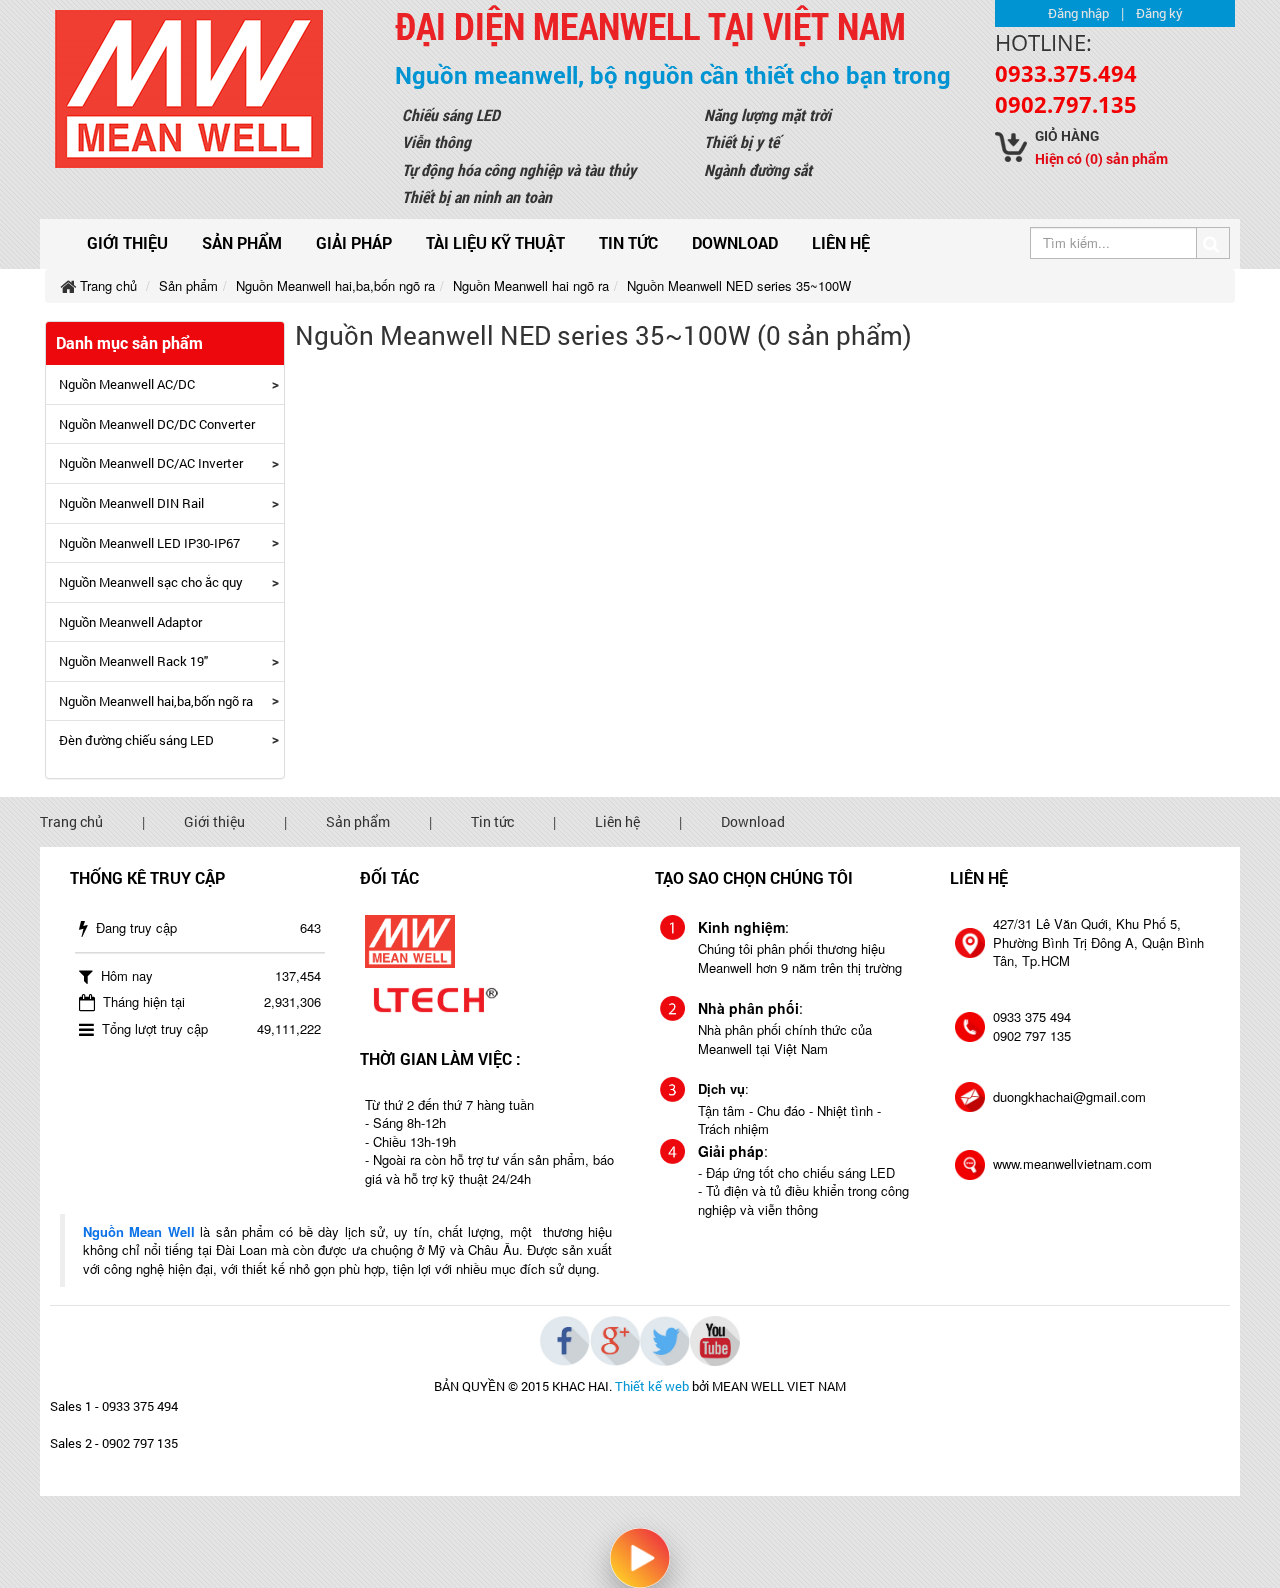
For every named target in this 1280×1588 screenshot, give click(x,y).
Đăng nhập (1078, 13)
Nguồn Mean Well (139, 1231)
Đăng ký (1159, 13)
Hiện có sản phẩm (1101, 158)
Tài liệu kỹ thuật (495, 242)
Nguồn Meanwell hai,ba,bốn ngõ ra (156, 701)
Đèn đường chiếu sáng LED (136, 740)
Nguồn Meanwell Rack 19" (133, 661)
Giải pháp (354, 242)
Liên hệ (841, 242)
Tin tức (628, 242)
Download (735, 242)
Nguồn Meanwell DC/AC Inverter (151, 463)
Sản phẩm (242, 242)
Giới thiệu (127, 242)
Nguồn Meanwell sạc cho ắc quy (151, 582)
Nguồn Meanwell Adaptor (130, 622)
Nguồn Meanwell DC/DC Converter (157, 424)
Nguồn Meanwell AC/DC (127, 384)
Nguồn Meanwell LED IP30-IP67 (149, 543)
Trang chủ (71, 821)
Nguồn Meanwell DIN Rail (131, 503)
